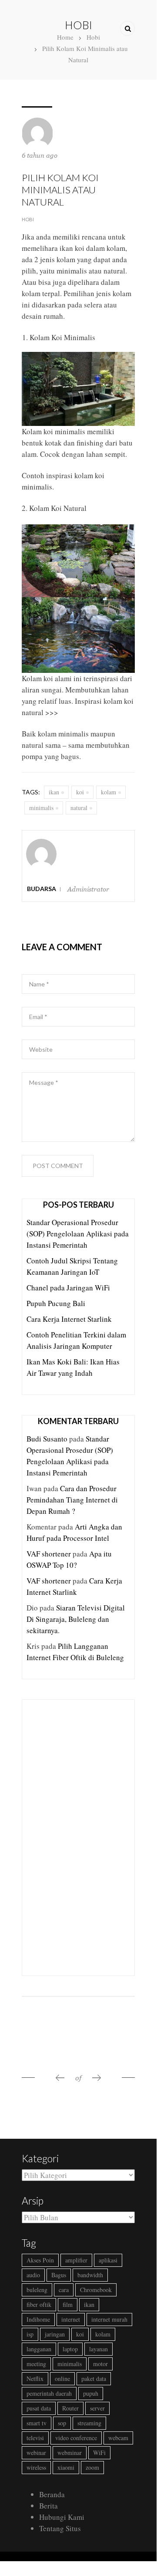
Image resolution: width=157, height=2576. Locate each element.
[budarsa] (41, 836)
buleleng (37, 2290)
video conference (76, 2438)
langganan (39, 2349)
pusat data (39, 2408)
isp (30, 2334)
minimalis (41, 808)
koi (80, 792)
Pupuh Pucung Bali (56, 1303)
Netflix (35, 2378)
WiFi (99, 2453)
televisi (35, 2438)
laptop (70, 2349)
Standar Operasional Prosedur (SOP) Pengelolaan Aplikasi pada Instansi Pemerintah (78, 1234)
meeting (36, 2364)
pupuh (91, 2393)
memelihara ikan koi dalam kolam (73, 248)
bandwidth (90, 2275)
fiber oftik (39, 2304)
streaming (89, 2423)
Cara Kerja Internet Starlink (69, 1319)
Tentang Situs (60, 2528)
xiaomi (66, 2467)
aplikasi (108, 2260)
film (68, 2304)
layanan (99, 2349)
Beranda (52, 2494)
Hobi (28, 219)
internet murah (109, 2319)
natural (79, 808)
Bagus (59, 2275)
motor (100, 2364)
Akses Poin (40, 2260)
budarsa (42, 889)
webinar (36, 2453)
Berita (48, 2506)
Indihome (38, 2319)
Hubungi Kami (62, 2517)
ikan (54, 792)
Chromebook (96, 2290)
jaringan (55, 2334)
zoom (92, 2467)
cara (64, 2290)
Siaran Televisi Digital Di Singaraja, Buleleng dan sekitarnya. (76, 1619)
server (97, 2408)
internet (71, 2319)
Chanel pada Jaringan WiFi (68, 1288)
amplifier (76, 2260)
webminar (70, 2453)
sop (62, 2423)
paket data (94, 2378)
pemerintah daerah (49, 2393)
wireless (36, 2467)
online (62, 2378)
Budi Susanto (47, 1439)
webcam (118, 2438)
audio (33, 2275)
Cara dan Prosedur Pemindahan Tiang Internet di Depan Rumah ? (72, 1500)
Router (70, 2408)
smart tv (37, 2423)
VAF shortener (49, 1554)
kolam (109, 792)
